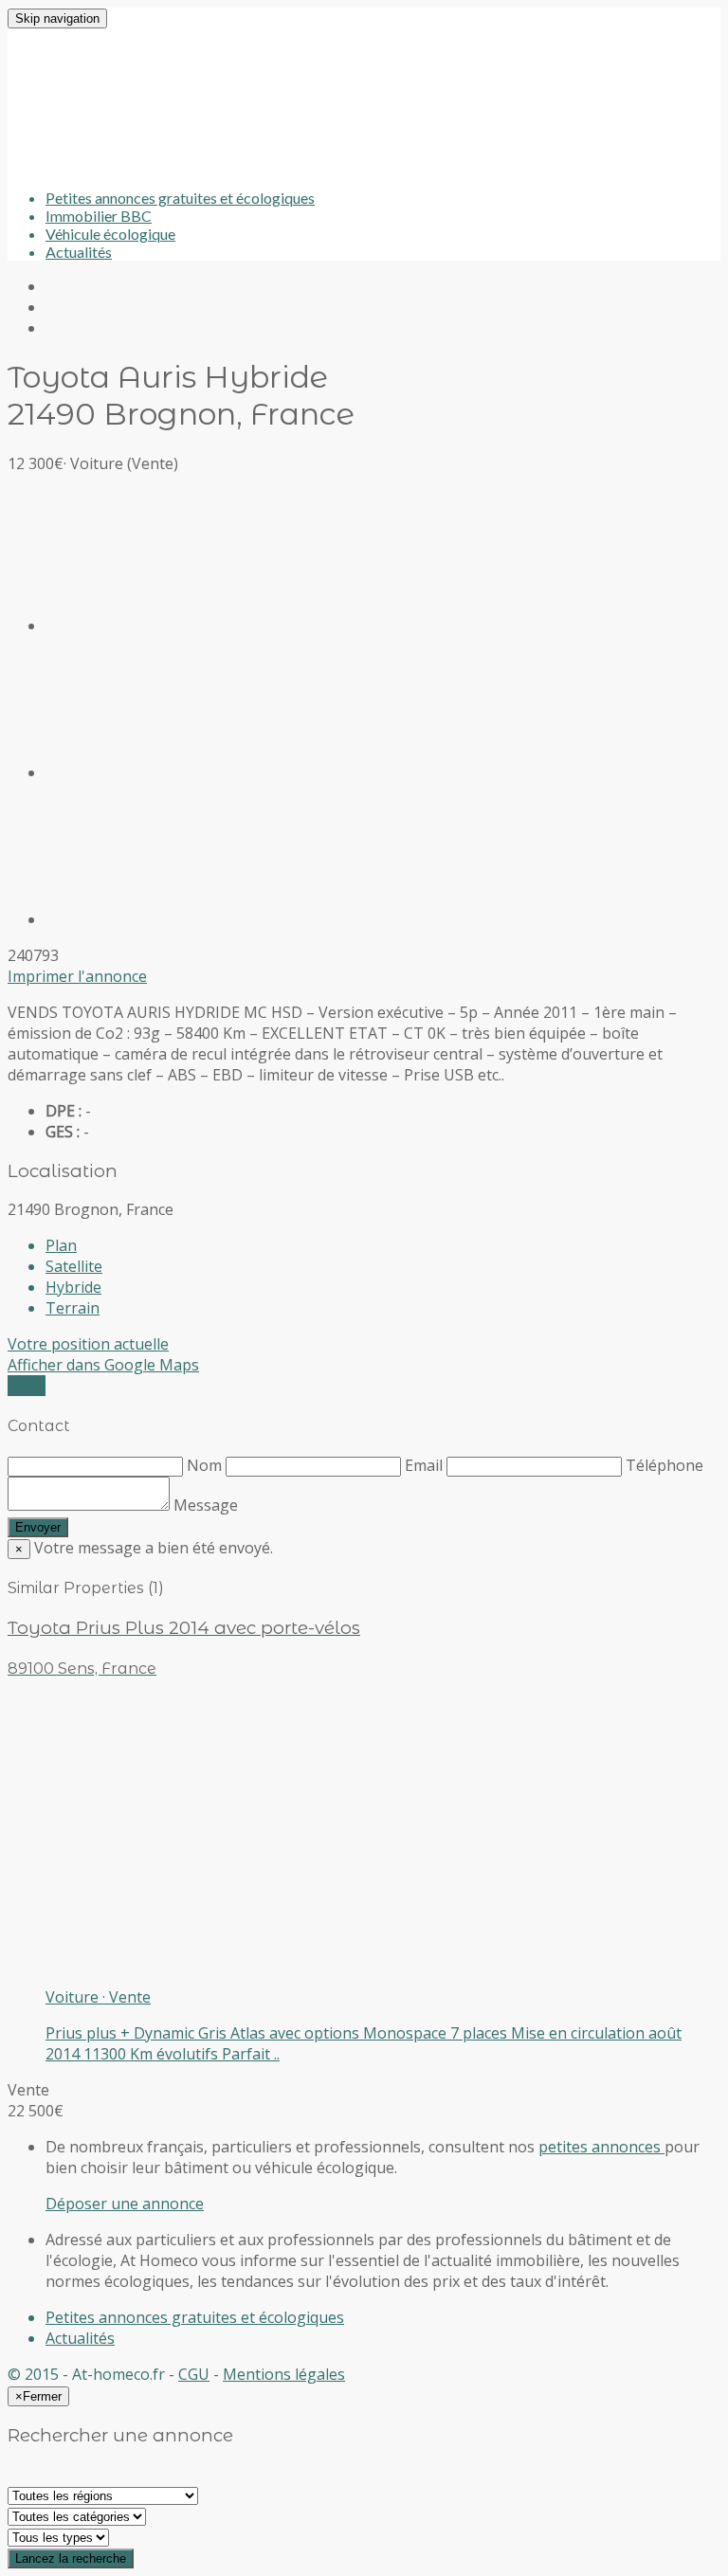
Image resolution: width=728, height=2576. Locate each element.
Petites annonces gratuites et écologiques (180, 198)
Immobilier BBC (99, 216)
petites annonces (601, 2147)
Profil (27, 1386)
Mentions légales (284, 2374)
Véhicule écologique (110, 234)
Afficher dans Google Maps (103, 1365)
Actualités (79, 252)
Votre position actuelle (88, 1344)
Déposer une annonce (125, 2204)
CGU (194, 2374)
